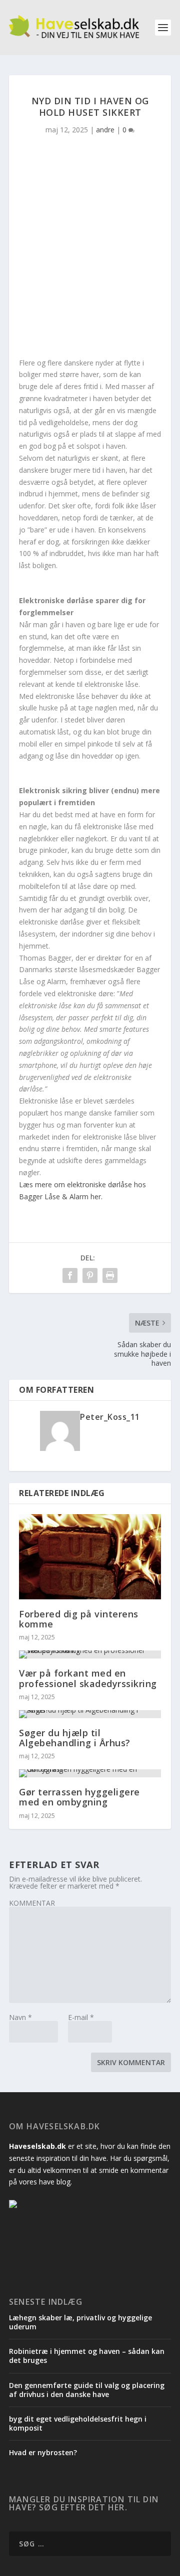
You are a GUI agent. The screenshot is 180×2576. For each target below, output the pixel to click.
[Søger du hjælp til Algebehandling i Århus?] (90, 1714)
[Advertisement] (90, 252)
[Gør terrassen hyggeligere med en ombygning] (90, 1773)
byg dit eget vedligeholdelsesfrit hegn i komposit (78, 2423)
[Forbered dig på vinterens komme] (90, 1557)
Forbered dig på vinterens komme (79, 1619)
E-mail (81, 2017)
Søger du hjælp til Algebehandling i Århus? (75, 1738)
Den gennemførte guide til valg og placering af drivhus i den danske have (87, 2390)
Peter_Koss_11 (110, 1417)
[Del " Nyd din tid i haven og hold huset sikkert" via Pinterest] (90, 1275)
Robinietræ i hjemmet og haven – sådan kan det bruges (87, 2356)
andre (105, 130)
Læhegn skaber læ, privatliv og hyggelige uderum (80, 2322)
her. (95, 1197)
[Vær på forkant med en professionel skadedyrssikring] (90, 1654)
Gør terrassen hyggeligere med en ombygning (79, 1797)
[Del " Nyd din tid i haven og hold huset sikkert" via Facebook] (70, 1275)
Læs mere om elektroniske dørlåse (75, 1184)
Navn (20, 2017)
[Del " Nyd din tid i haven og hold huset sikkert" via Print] (110, 1275)
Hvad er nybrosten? (43, 2452)
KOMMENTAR (32, 1903)
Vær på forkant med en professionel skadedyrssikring (88, 1678)
